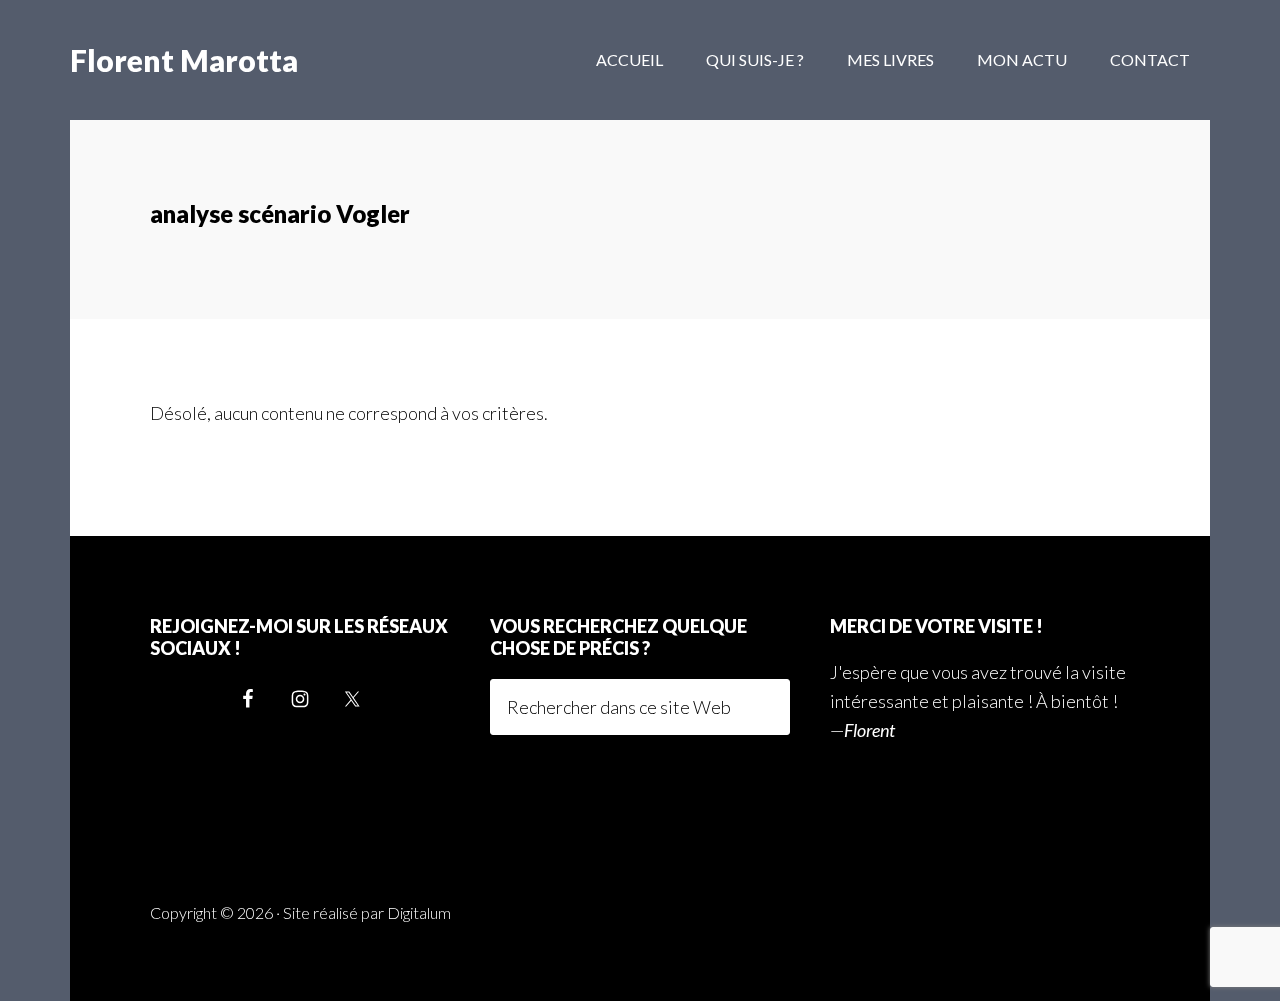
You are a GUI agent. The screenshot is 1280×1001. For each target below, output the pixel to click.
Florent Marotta (184, 60)
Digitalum (419, 912)
